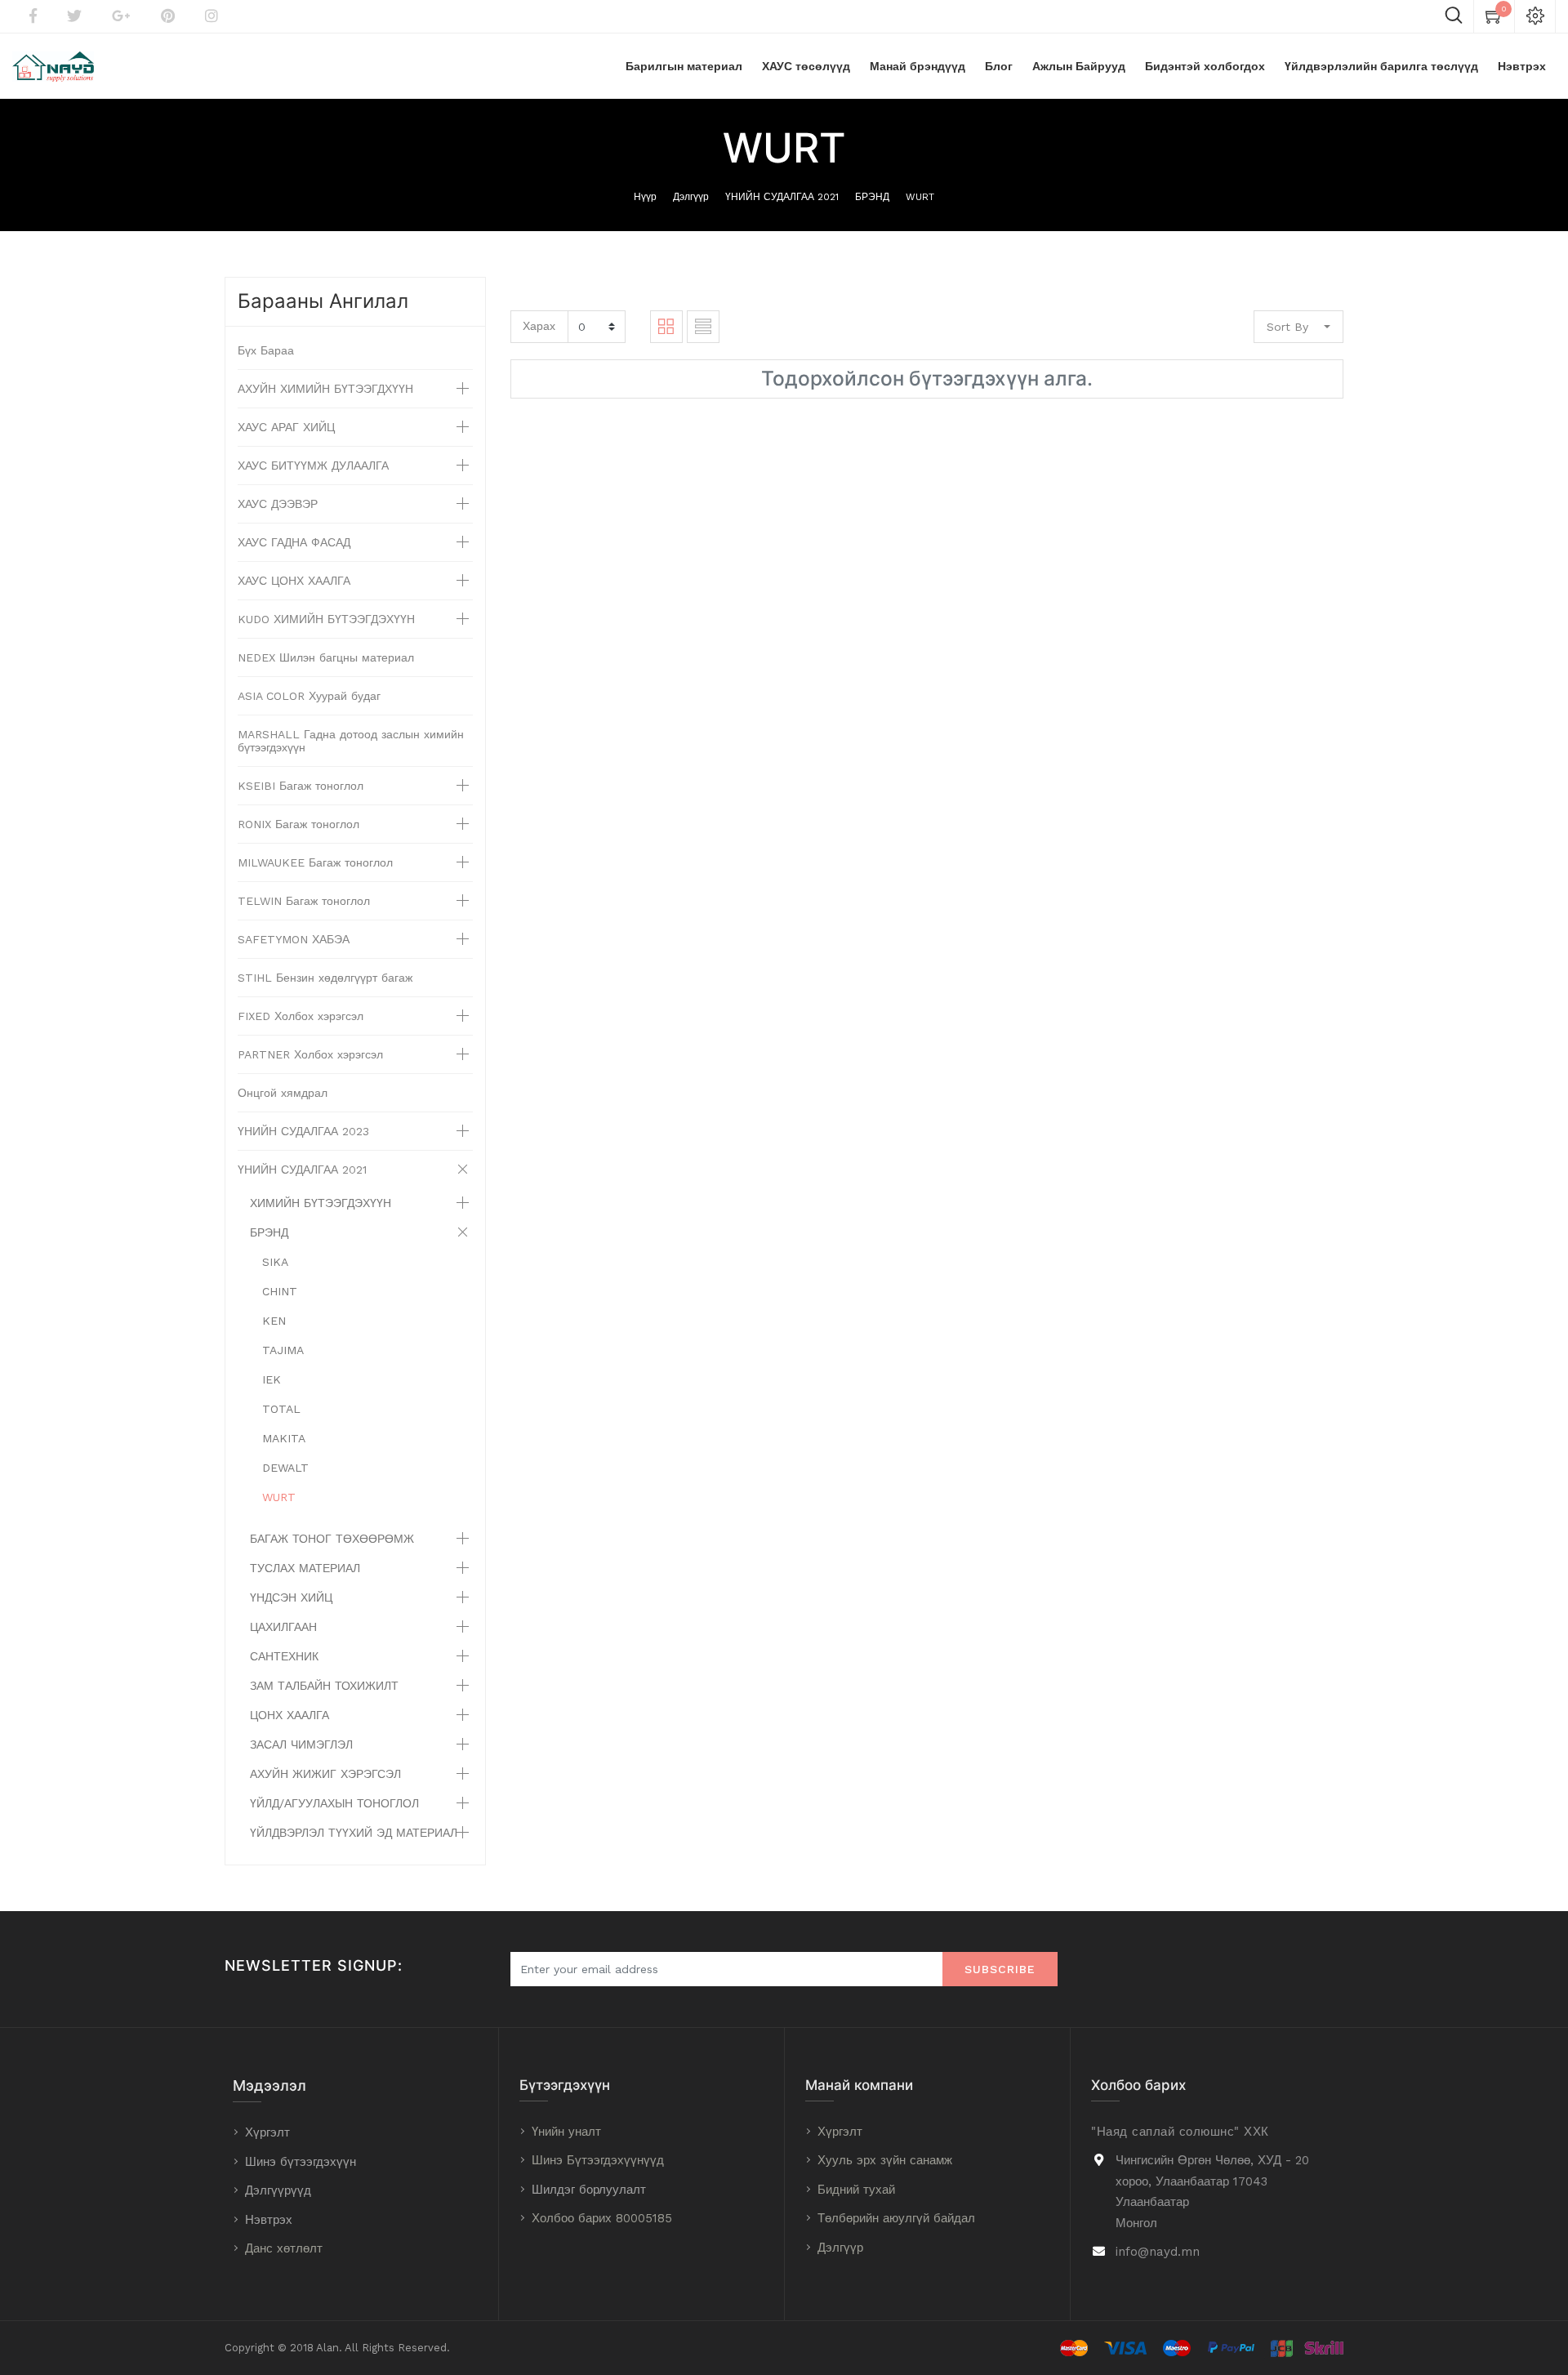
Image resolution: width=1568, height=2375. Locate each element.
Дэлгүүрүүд (278, 2190)
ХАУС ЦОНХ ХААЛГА (294, 581)
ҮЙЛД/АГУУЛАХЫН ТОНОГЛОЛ (334, 1803)
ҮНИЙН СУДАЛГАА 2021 (782, 197)
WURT (920, 197)
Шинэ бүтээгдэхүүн (301, 2162)
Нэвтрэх (269, 2220)
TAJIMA (283, 1350)
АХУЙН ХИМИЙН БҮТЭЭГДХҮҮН (325, 389)
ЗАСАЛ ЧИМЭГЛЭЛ (301, 1744)
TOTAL (281, 1409)
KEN (274, 1321)
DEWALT (285, 1468)
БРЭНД (872, 197)
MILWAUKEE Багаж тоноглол (315, 862)
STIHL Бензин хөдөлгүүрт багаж (325, 978)
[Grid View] (666, 327)
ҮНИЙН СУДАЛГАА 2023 (303, 1131)
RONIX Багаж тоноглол (298, 824)
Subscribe (1000, 1969)
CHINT (280, 1291)
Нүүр (645, 197)
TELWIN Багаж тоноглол (304, 901)
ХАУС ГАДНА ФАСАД (294, 542)
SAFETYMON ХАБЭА (294, 939)
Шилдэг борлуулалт (589, 2190)
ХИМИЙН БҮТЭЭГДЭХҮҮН (321, 1203)
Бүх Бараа (266, 350)
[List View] (703, 327)
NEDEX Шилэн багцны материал (326, 657)
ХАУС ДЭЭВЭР (278, 504)
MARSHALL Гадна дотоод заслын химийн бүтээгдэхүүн (351, 741)
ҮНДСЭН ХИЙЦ (291, 1597)
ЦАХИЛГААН (283, 1627)
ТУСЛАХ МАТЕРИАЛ (305, 1568)
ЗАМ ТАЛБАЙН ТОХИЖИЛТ (324, 1686)
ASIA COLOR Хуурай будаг (309, 696)
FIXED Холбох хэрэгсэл (301, 1016)
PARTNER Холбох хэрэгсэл (310, 1054)
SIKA (275, 1262)
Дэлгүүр (691, 197)
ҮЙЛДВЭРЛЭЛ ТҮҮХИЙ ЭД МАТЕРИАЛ (354, 1833)
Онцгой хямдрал (283, 1093)
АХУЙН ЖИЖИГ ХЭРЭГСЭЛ (325, 1774)
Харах (539, 326)
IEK (272, 1379)
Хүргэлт (267, 2132)
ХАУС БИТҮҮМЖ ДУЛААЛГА (313, 466)
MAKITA (284, 1438)
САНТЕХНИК (284, 1656)
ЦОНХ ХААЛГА (290, 1715)
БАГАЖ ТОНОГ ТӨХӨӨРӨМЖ (332, 1539)
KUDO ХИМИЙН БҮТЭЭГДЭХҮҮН (326, 619)
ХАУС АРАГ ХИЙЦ (286, 427)
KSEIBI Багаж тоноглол (301, 786)
